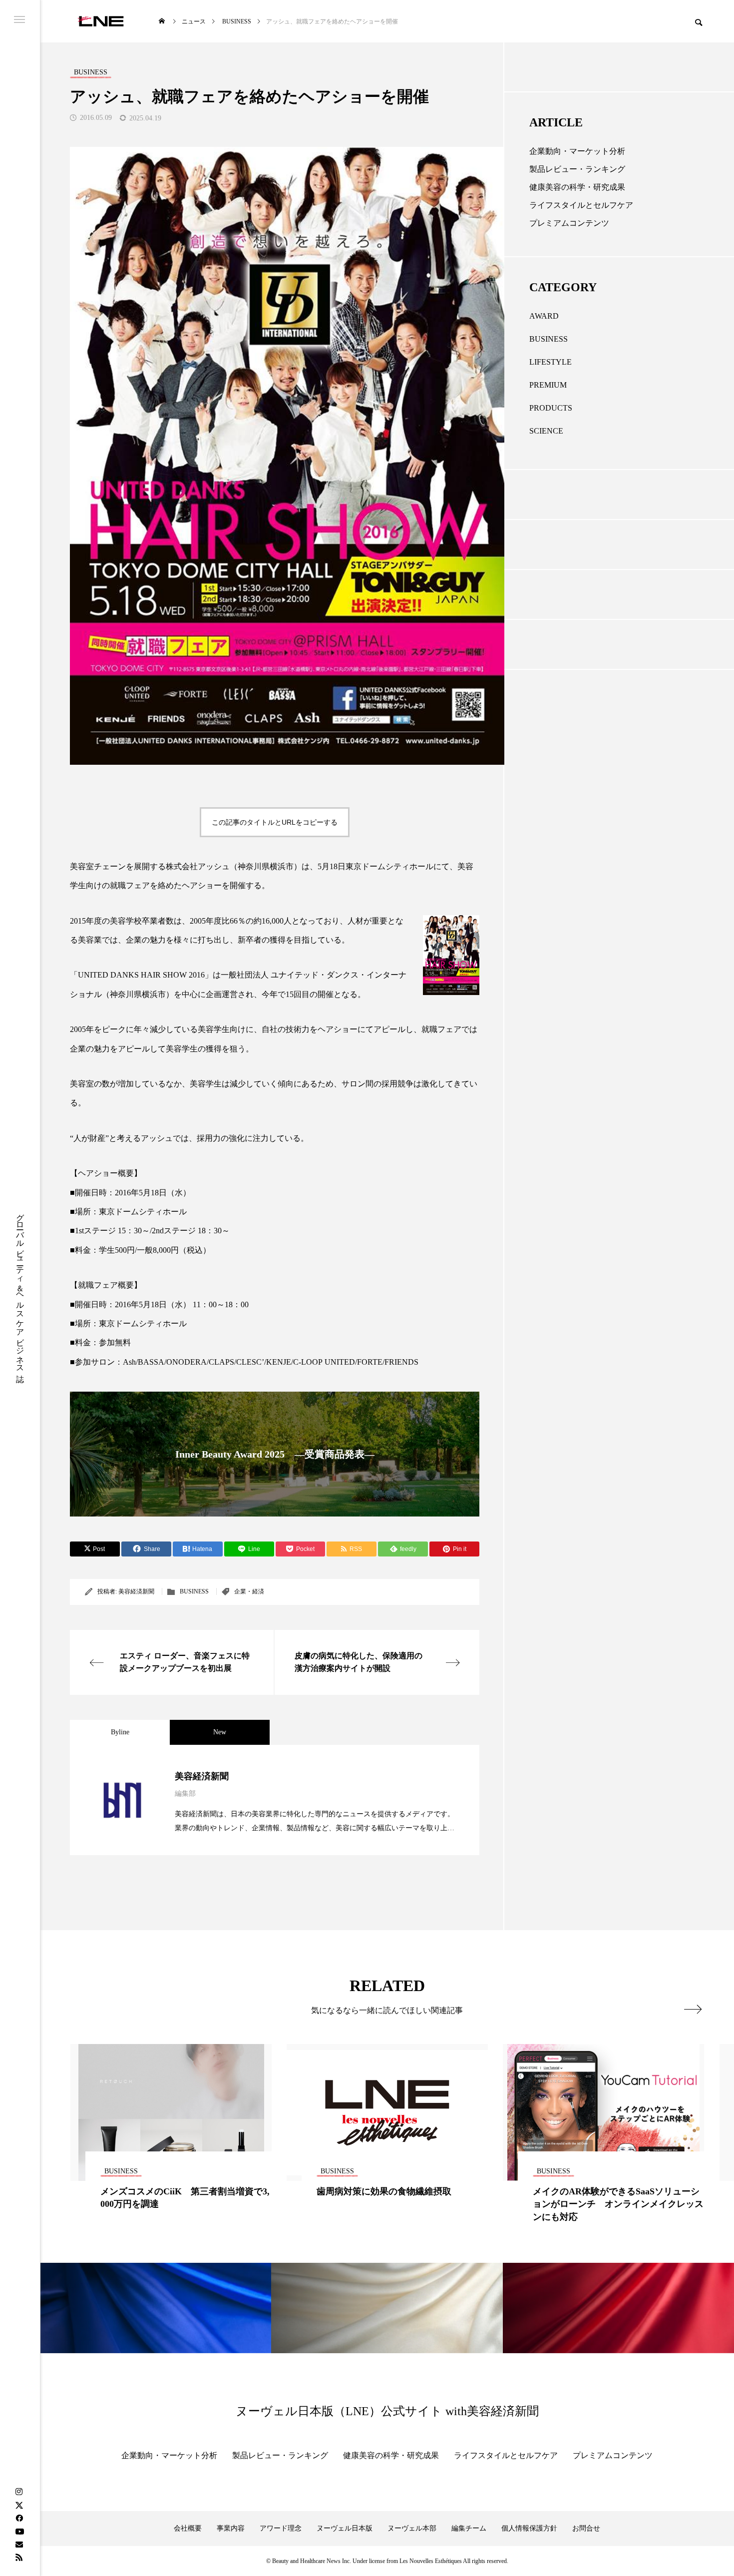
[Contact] (19, 2544)
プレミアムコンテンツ (569, 223)
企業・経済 (249, 1591)
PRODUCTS (551, 408)
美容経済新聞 (136, 1591)
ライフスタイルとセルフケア (581, 205)
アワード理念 (281, 2528)
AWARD (544, 316)
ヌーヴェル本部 (412, 2528)
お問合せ (586, 2528)
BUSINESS (194, 1591)
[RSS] (19, 2557)
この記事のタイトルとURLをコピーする (275, 822)
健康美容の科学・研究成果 (577, 187)
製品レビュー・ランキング (577, 169)
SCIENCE (546, 431)
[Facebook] (19, 2518)
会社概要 (188, 2528)
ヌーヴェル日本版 (345, 2528)
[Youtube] (19, 2531)
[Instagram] (19, 2492)
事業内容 (231, 2528)
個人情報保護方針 (529, 2528)
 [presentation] (693, 2009)
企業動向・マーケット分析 (577, 151)
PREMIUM (548, 385)
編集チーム (469, 2528)
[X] (19, 2505)
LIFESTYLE (550, 362)
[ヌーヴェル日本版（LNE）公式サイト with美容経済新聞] (101, 21)
